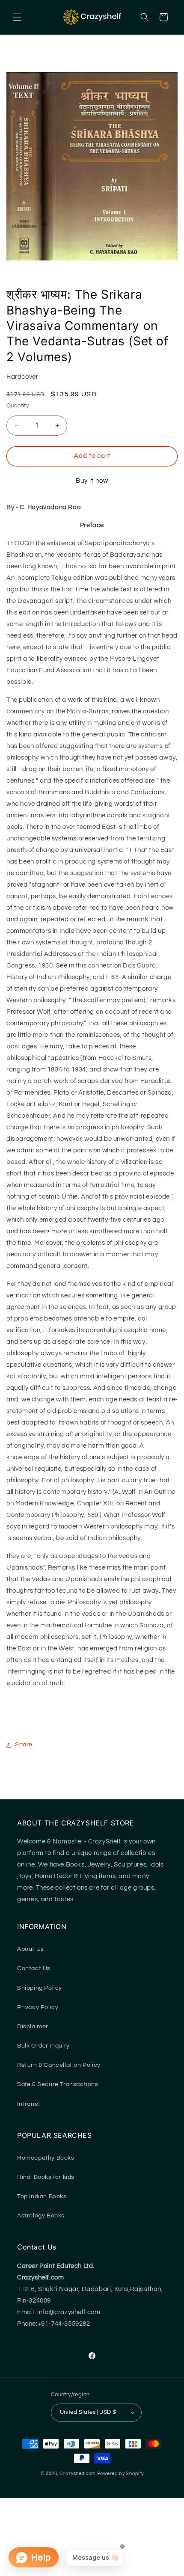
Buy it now (92, 481)
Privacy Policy (38, 2007)
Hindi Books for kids (46, 2177)
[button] (17, 17)
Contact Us (34, 1968)
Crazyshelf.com (78, 2474)
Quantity (18, 406)
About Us (31, 1949)
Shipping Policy (40, 1988)
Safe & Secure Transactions (58, 2084)
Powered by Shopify (120, 2474)
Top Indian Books (42, 2196)
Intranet (29, 2104)
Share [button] (24, 1745)
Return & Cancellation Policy (59, 2065)
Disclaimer (33, 2027)
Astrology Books (41, 2216)
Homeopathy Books (46, 2158)
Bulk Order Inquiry (43, 2046)
